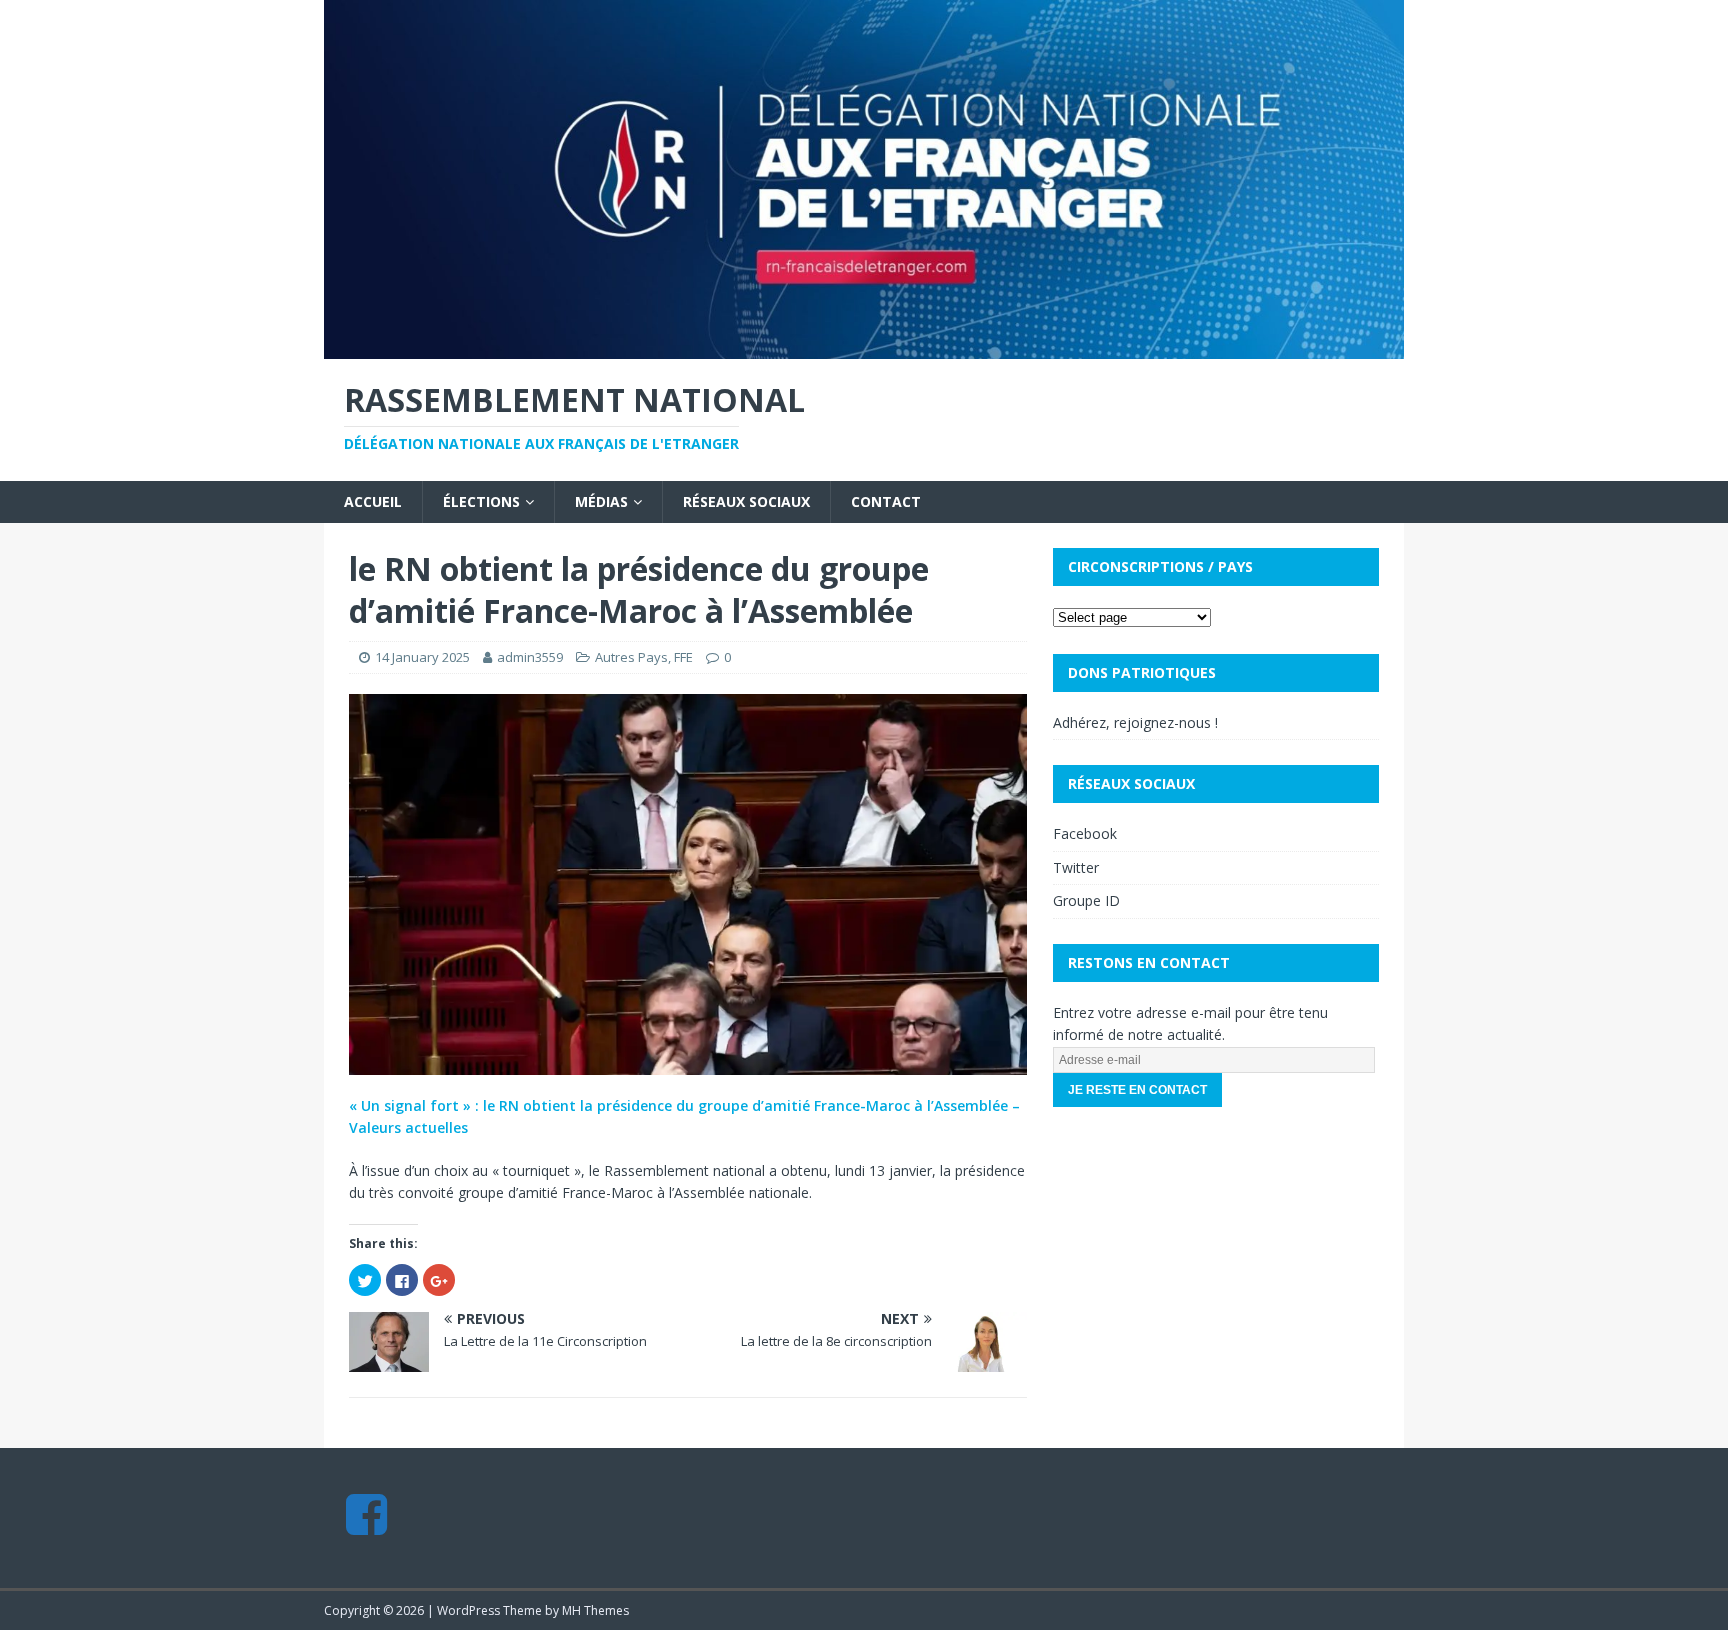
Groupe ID (1086, 900)
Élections (481, 501)
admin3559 (530, 657)
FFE (683, 657)
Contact (886, 501)
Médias (601, 501)
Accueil (373, 501)
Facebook (1085, 833)
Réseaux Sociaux (746, 501)
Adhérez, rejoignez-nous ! (1135, 722)
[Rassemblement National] (864, 347)
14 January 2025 (422, 657)
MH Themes (595, 1610)
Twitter (1076, 867)
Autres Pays (631, 657)
